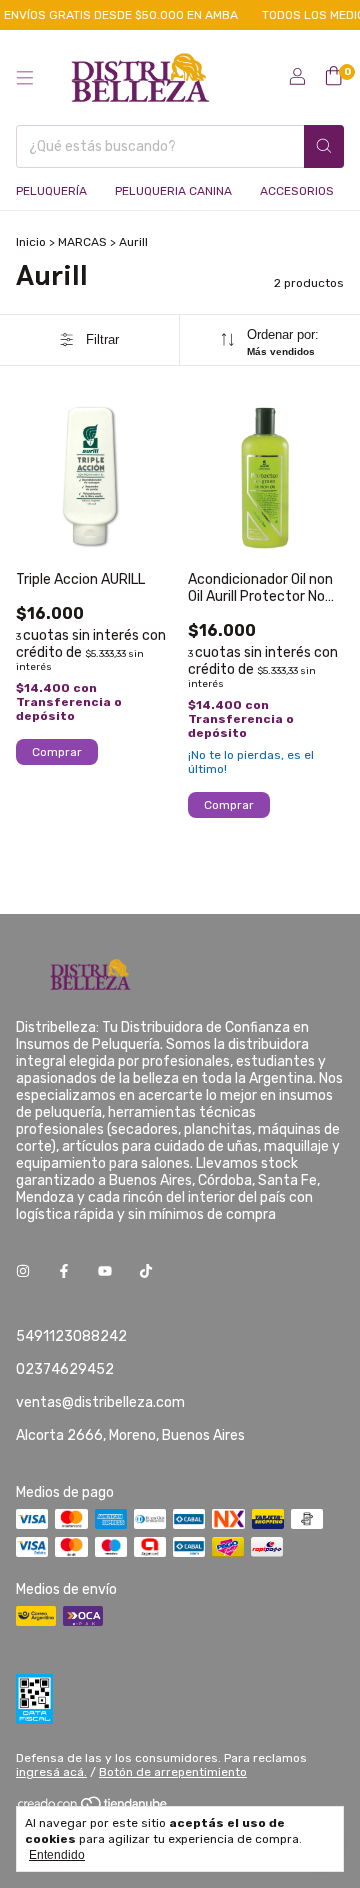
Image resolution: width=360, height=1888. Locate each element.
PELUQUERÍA (51, 191)
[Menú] (25, 78)
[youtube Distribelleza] (105, 1271)
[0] (333, 77)
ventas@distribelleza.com (100, 1402)
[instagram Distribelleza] (23, 1271)
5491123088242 (71, 1336)
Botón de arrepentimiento (173, 1772)
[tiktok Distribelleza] (146, 1271)
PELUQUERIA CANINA (173, 191)
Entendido (57, 1855)
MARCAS (82, 242)
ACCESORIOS (297, 191)
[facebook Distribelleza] (64, 1271)
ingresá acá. (51, 1772)
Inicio (31, 242)
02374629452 (65, 1369)
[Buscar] (324, 146)
